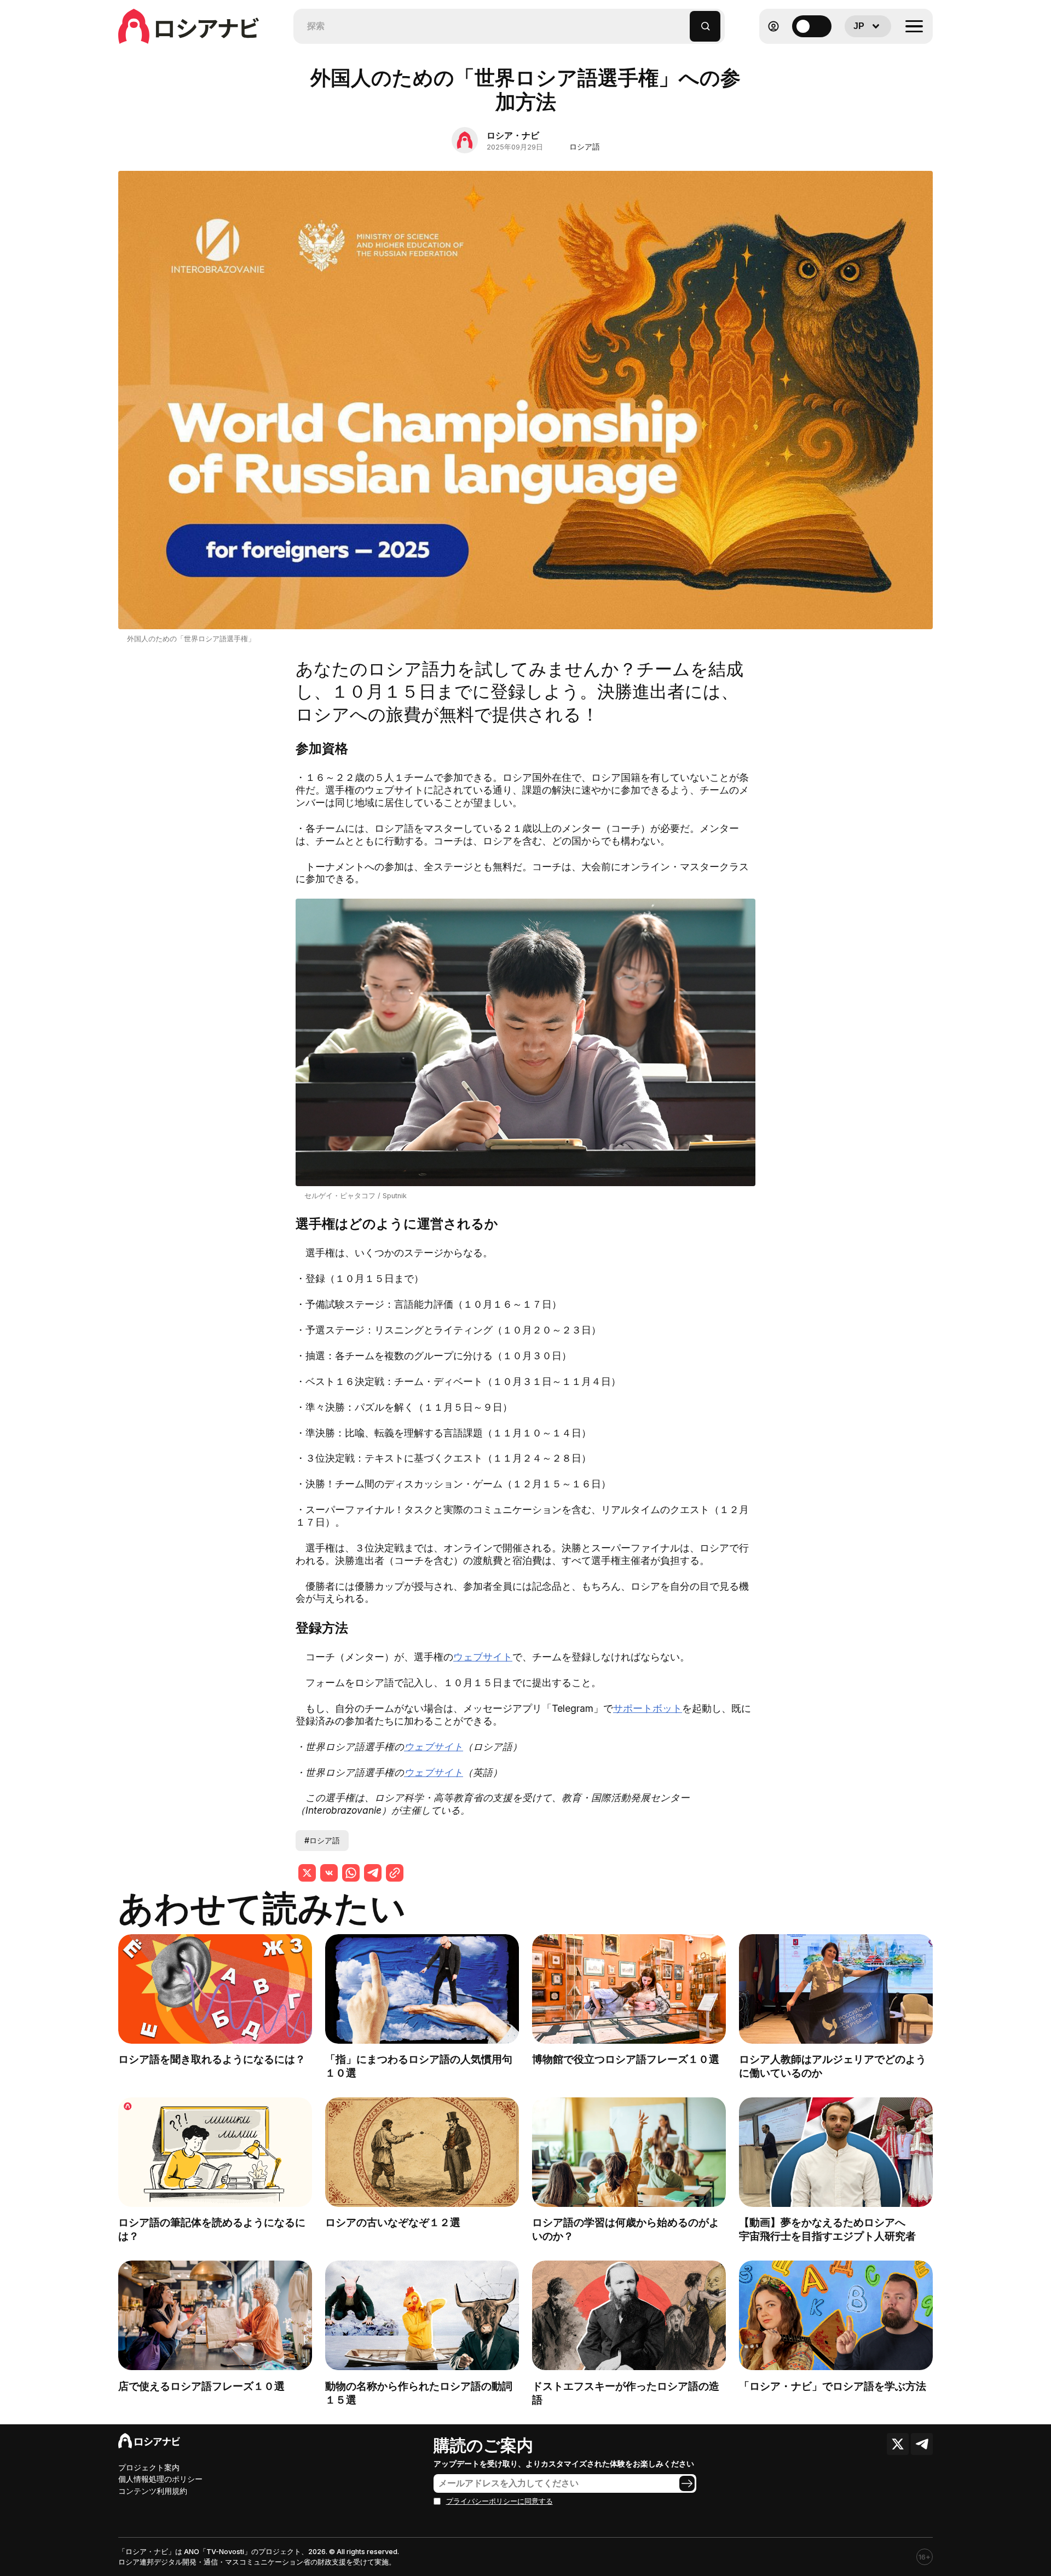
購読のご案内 (483, 2445)
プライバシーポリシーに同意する (499, 2501)
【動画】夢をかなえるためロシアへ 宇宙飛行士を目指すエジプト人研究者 (833, 2229)
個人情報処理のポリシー (160, 2479)
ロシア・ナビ (513, 135)
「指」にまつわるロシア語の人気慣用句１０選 (419, 2066)
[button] (682, 21)
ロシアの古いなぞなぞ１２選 (393, 2222)
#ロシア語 (322, 1840)
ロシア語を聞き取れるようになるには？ (212, 2059)
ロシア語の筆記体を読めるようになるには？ (212, 2229)
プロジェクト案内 (149, 2467)
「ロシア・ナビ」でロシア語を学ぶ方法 (833, 2386)
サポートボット (648, 1708)
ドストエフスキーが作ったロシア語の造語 (626, 2393)
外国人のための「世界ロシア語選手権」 (191, 639)
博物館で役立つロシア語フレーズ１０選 (626, 2059)
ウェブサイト (483, 1657)
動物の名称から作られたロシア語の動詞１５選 (419, 2393)
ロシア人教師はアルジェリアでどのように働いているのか (833, 2066)
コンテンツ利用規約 (153, 2491)
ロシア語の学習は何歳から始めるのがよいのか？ (626, 2229)
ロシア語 (585, 146)
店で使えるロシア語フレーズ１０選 (201, 2386)
